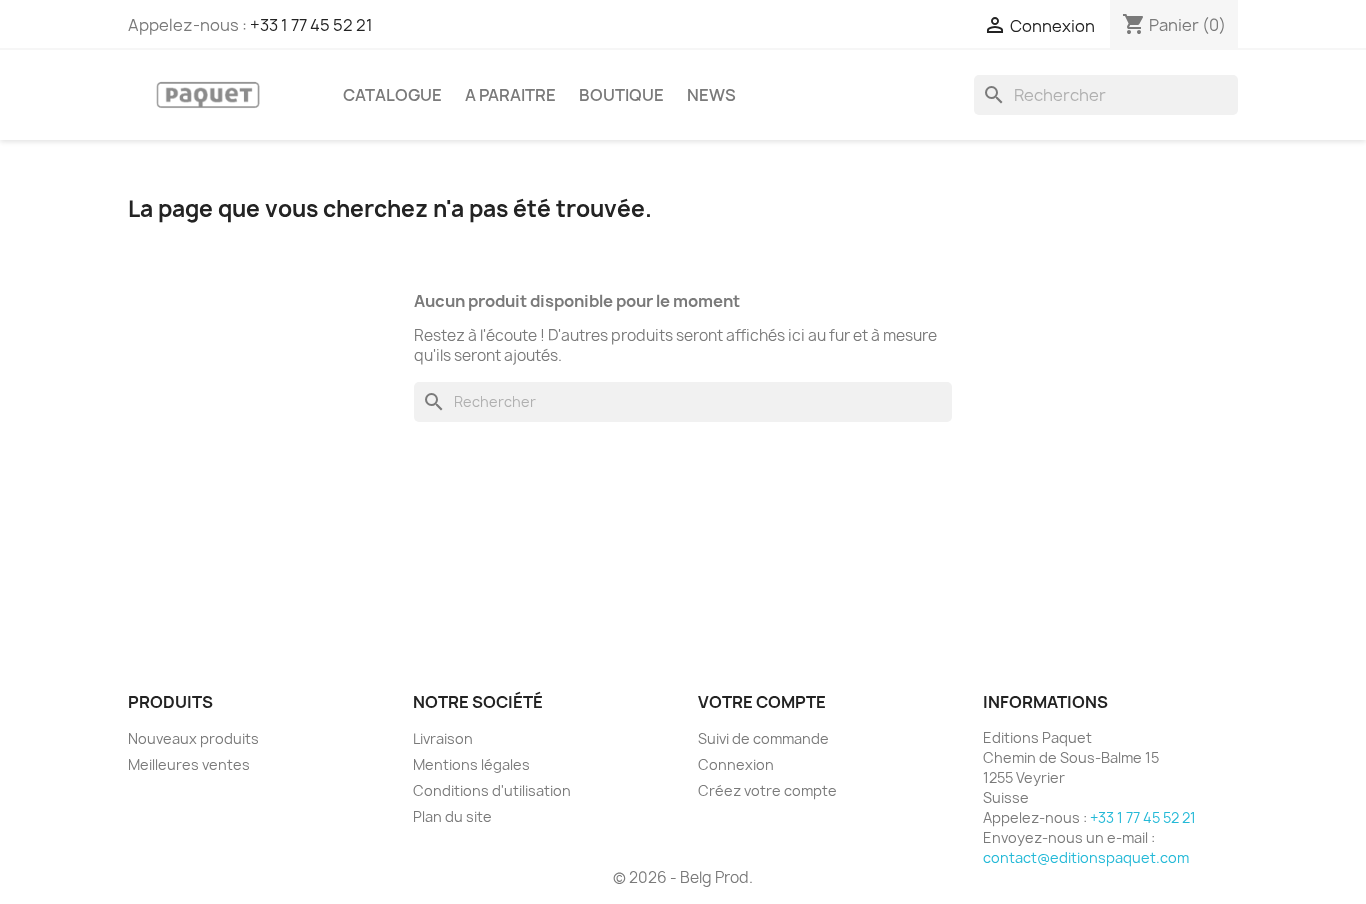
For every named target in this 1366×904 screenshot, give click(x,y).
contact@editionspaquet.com (1086, 857)
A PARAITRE (510, 95)
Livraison (443, 738)
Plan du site (452, 816)
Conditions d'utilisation (492, 790)
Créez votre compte (767, 790)
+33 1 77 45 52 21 (311, 25)
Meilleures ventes (189, 764)
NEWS (711, 95)
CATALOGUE (392, 95)
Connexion (736, 764)
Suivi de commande (763, 738)
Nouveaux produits (193, 738)
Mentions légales (471, 764)
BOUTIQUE (621, 95)
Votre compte (762, 702)
